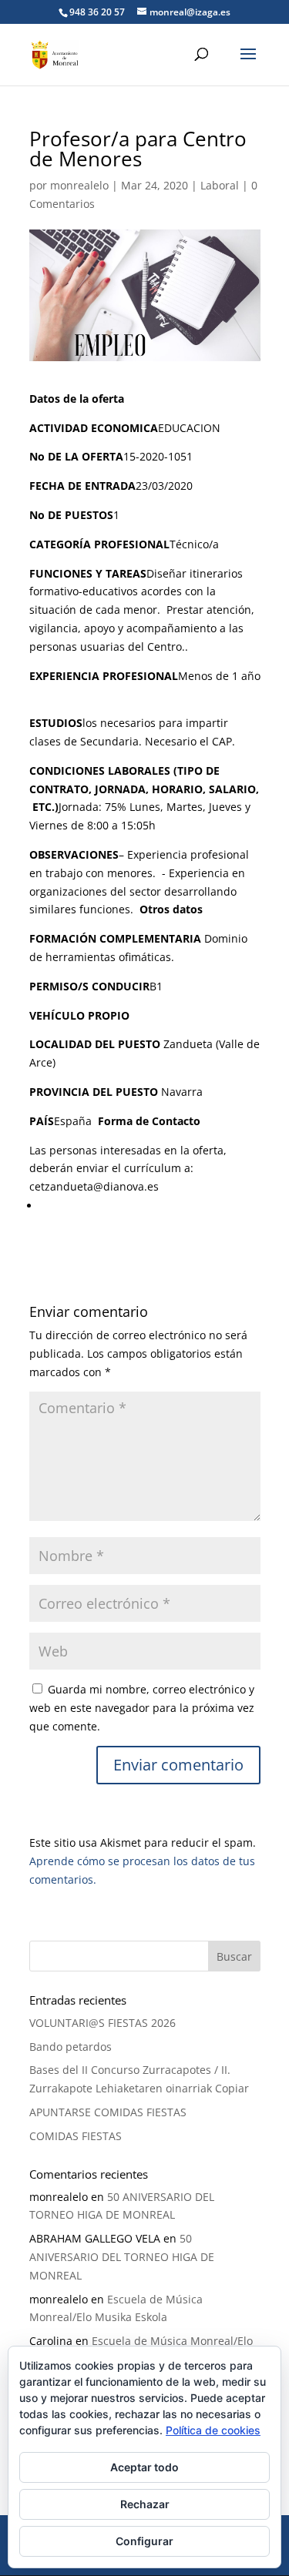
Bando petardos (71, 2047)
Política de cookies (213, 2430)
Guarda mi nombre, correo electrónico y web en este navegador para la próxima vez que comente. (142, 1708)
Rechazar (145, 2504)
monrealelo (79, 185)
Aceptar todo (144, 2467)
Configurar (144, 2541)
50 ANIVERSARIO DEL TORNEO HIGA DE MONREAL (122, 2257)
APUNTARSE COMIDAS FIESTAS (108, 2112)
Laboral (220, 185)
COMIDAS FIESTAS (76, 2136)
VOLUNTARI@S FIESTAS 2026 (104, 2023)
